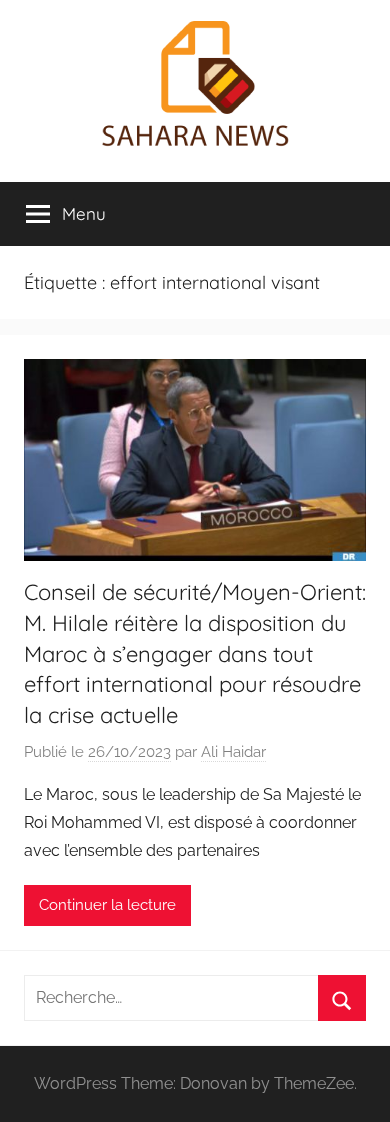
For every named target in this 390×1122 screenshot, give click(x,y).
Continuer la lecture (107, 905)
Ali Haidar (233, 752)
